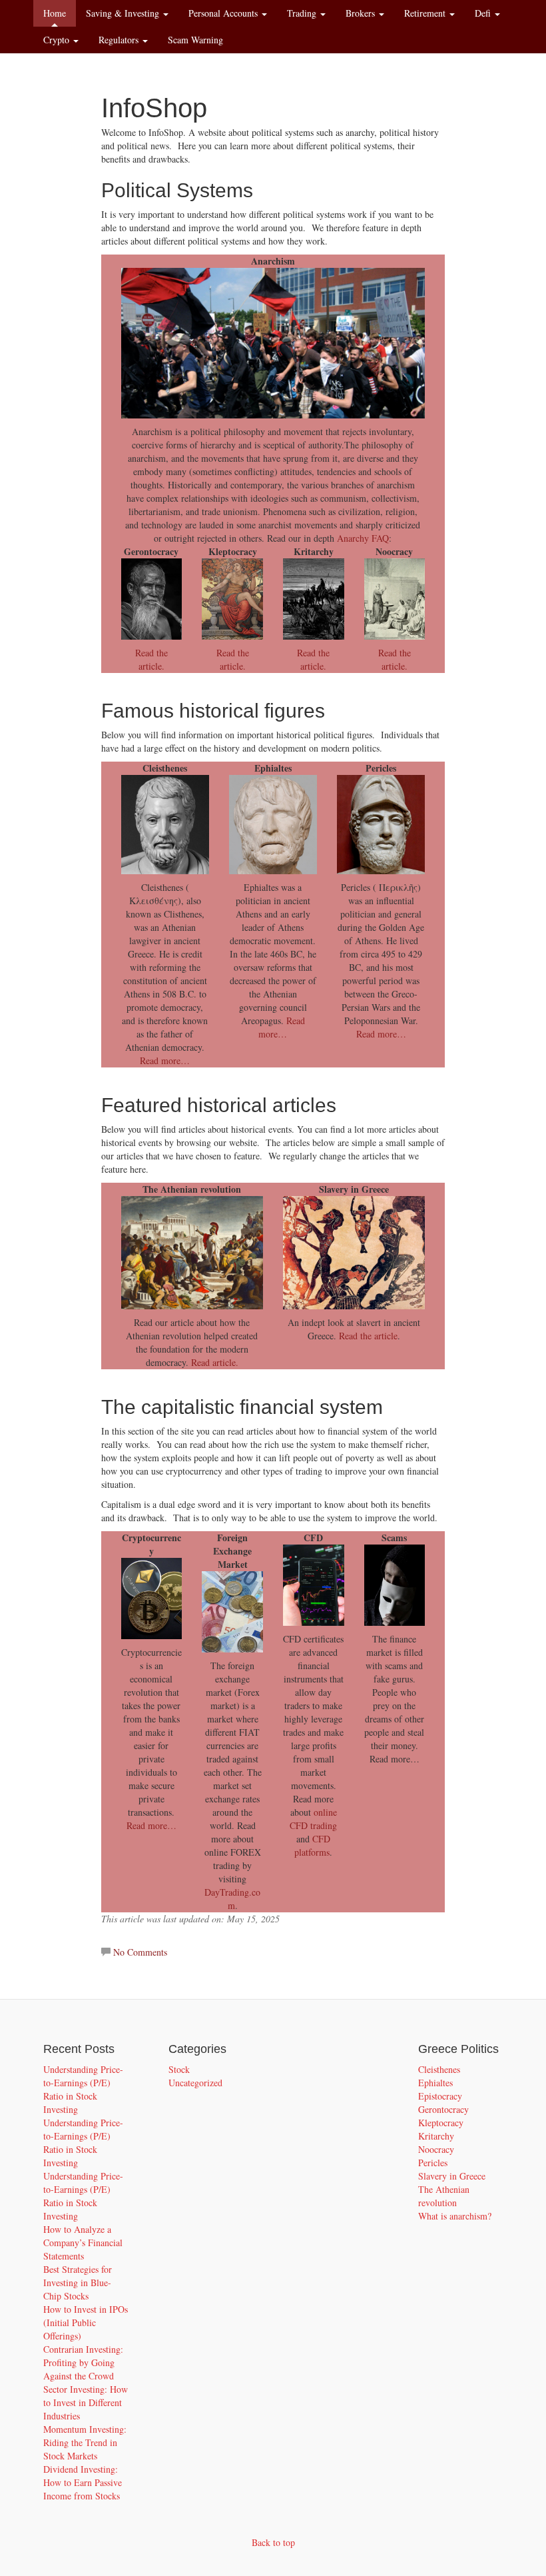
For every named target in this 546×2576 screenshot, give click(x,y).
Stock (179, 2069)
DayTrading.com (232, 1899)
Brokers (362, 13)
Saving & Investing (124, 13)
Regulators (120, 40)
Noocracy (436, 2149)
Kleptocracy (441, 2123)
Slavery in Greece (452, 2176)
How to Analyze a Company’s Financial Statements (83, 2243)
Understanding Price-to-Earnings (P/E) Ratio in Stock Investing (83, 2089)
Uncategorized (195, 2083)
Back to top (273, 2542)
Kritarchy (436, 2136)
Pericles (433, 2163)
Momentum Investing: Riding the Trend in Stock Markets (85, 2442)
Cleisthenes (439, 2069)
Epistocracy (440, 2096)
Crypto (58, 40)
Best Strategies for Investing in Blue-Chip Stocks (78, 2282)
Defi (484, 13)
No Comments (140, 1952)
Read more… (165, 1060)
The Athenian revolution (444, 2196)
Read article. (215, 1362)
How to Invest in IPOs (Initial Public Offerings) (86, 2322)
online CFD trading (313, 1819)
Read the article (368, 1336)
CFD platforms (312, 1845)
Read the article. (151, 659)
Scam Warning (195, 40)
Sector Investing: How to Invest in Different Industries (86, 2402)
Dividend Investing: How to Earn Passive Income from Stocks (83, 2482)
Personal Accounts (224, 13)
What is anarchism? (455, 2216)
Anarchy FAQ (363, 538)
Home (55, 13)
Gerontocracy (443, 2109)
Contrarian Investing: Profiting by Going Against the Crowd (83, 2362)
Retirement (426, 13)
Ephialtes (435, 2083)
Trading (303, 13)
